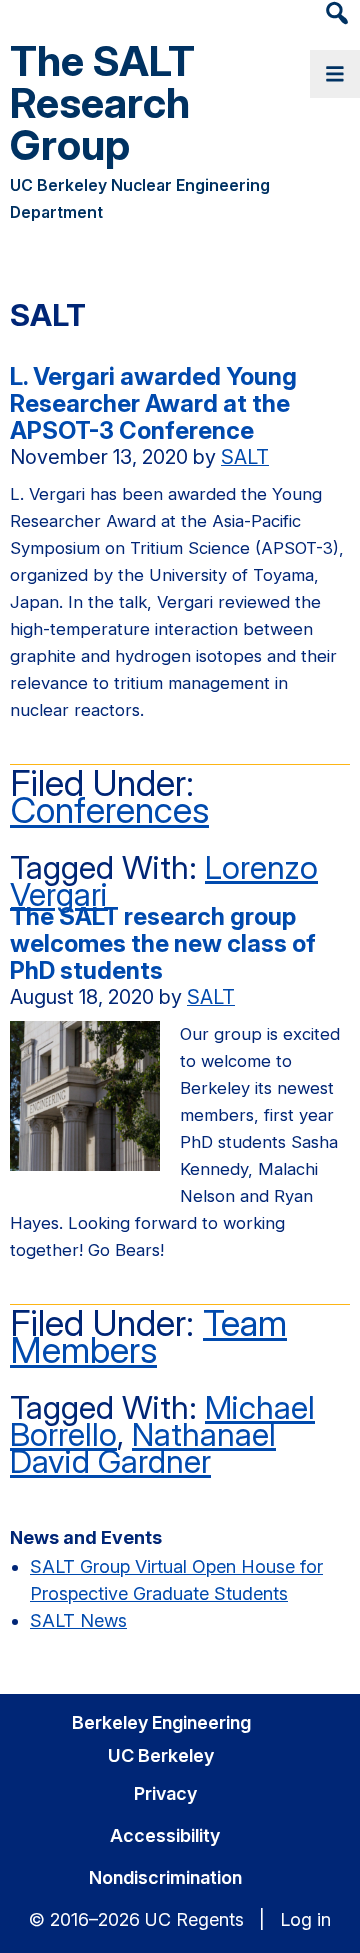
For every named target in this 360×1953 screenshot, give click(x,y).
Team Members (148, 1336)
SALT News (78, 1620)
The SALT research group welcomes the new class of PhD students (163, 943)
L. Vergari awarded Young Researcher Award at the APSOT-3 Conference (153, 403)
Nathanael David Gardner (143, 1448)
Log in (305, 1919)
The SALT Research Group (102, 102)
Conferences (109, 810)
